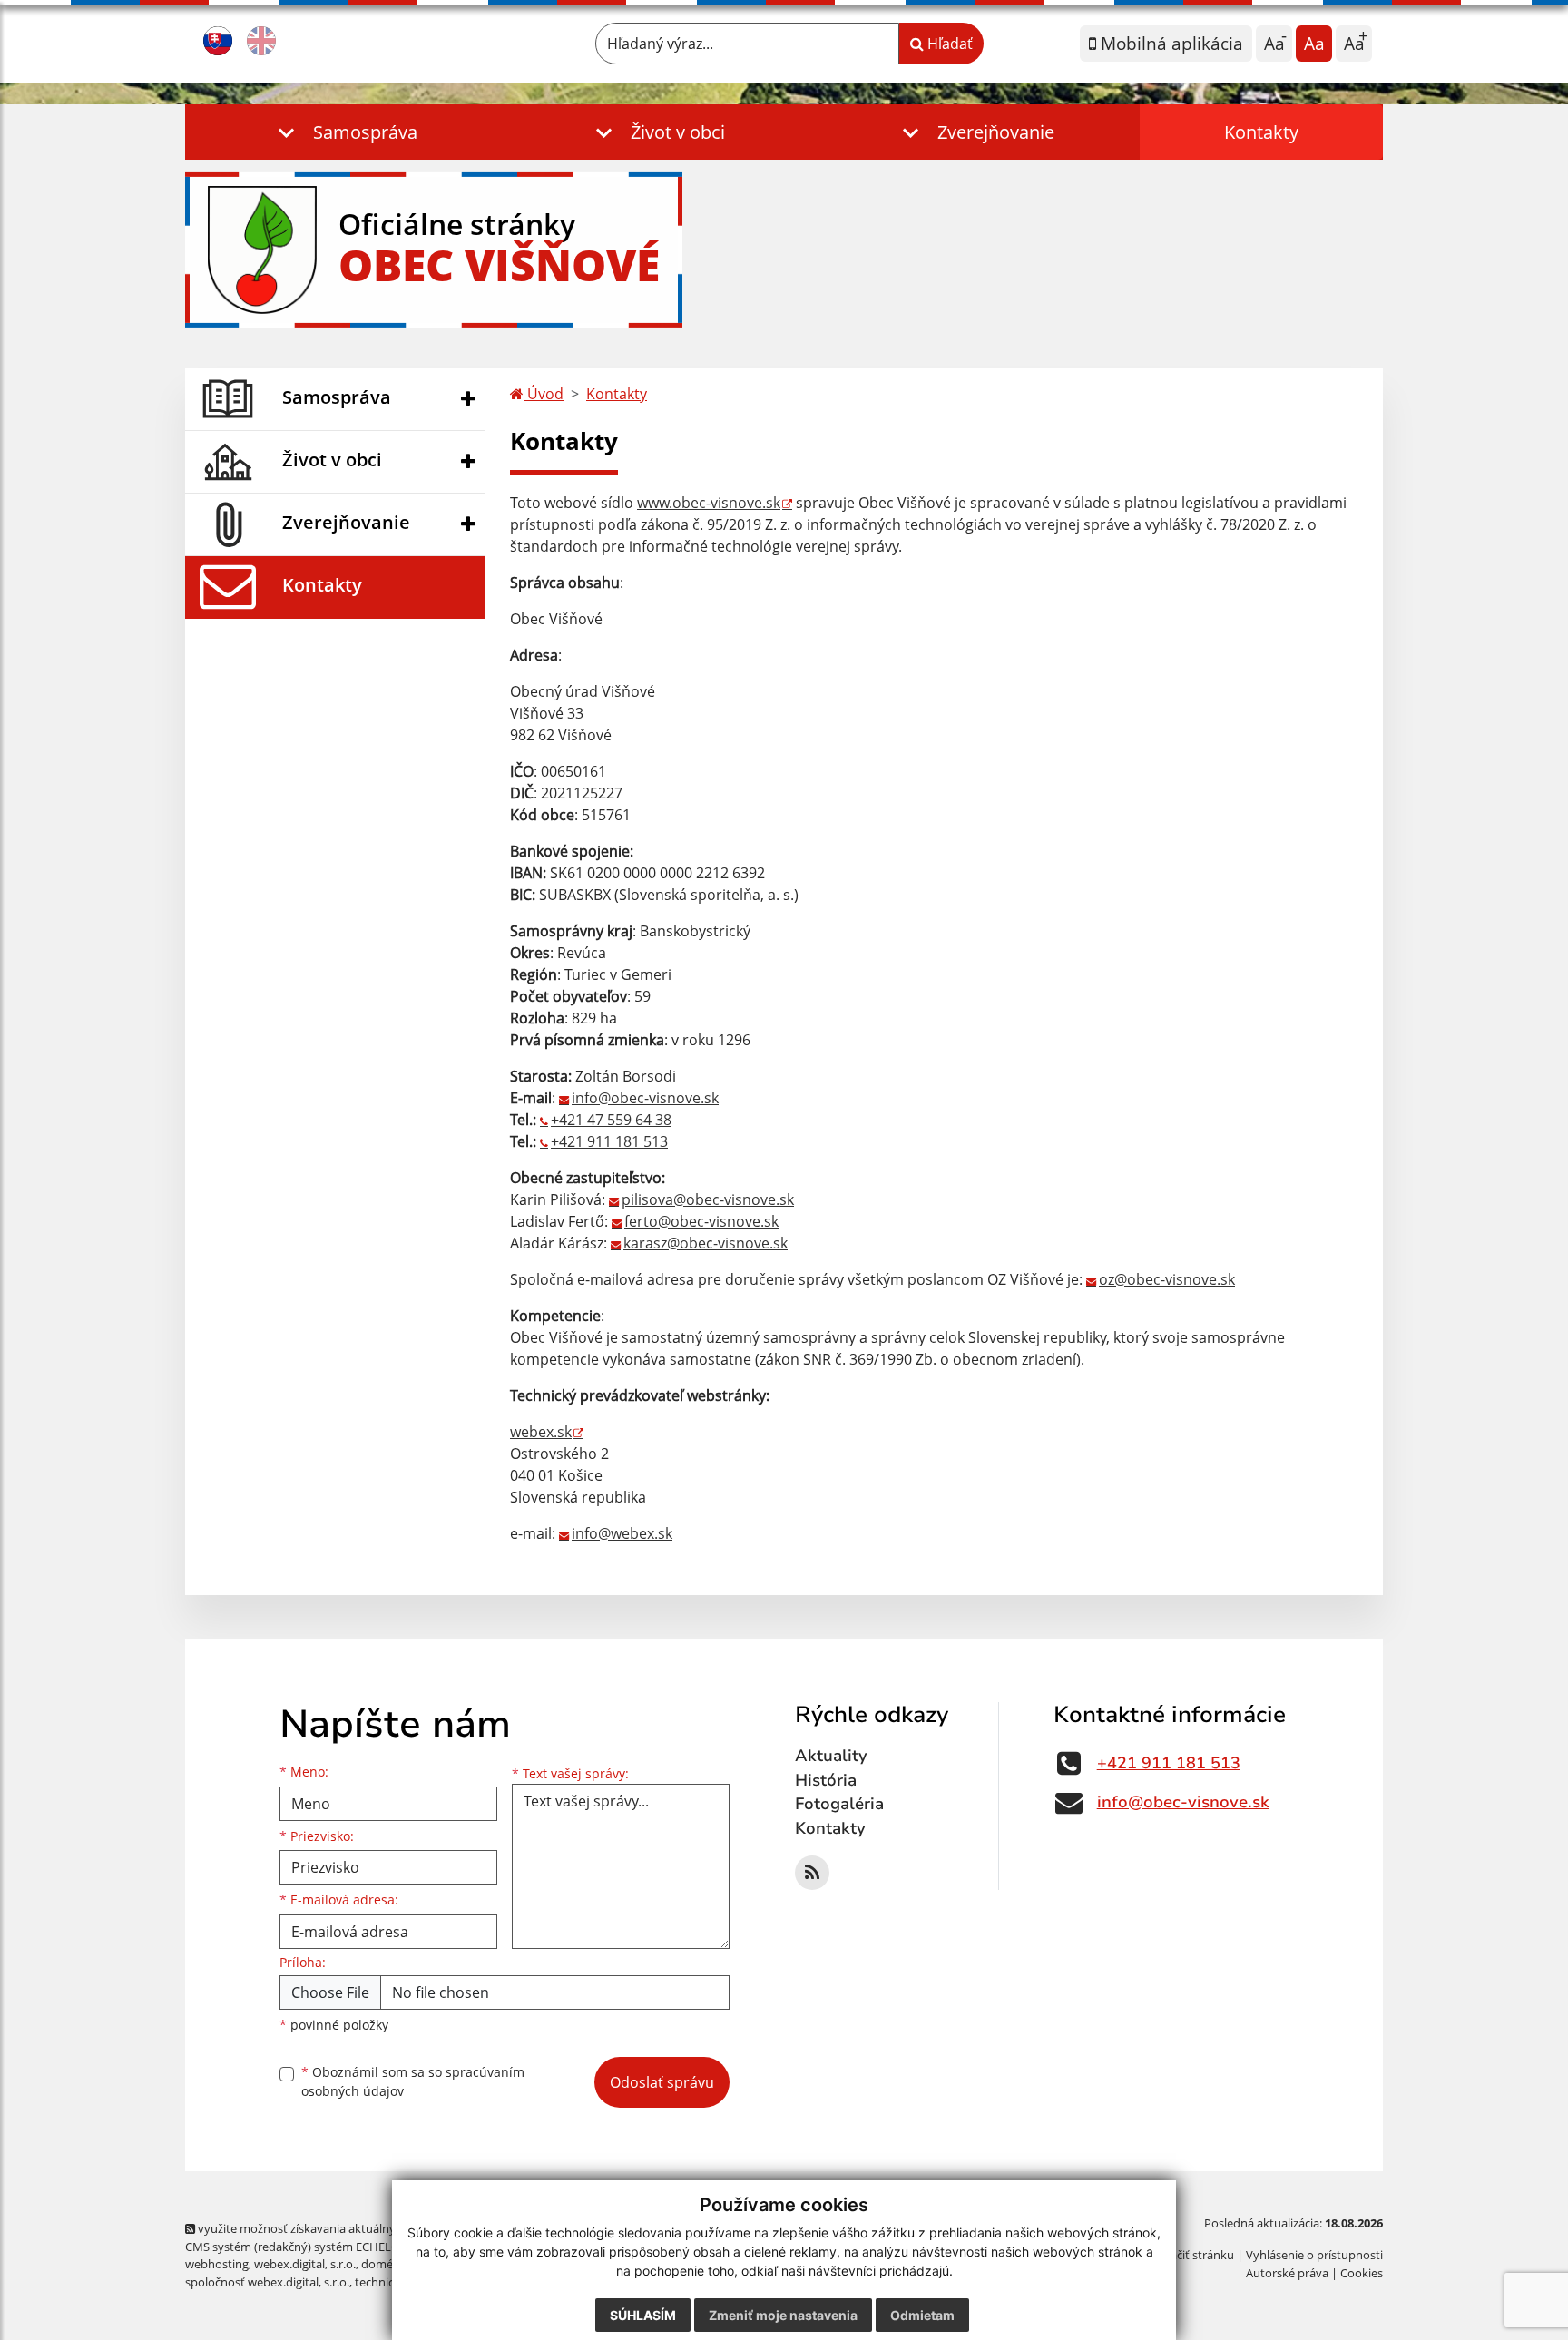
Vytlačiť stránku (1192, 2255)
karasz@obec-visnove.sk (706, 1243)
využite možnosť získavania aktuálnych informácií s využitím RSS (370, 2228)
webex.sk (541, 1432)
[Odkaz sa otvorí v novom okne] (812, 1873)
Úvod (544, 394)
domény (383, 2264)
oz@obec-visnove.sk (1167, 1279)
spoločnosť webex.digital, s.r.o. (267, 2282)
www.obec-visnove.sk (709, 503)
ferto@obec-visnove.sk (701, 1221)
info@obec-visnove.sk (645, 1098)
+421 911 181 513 (609, 1141)
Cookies (1362, 2273)
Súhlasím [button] (643, 2315)
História (826, 1780)
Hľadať (948, 44)
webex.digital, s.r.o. (305, 2264)
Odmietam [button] (922, 2315)
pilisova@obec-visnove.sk (708, 1199)
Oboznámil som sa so (413, 2081)
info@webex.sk (622, 1533)
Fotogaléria (839, 1804)
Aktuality (831, 1756)
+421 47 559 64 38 (611, 1120)
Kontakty (1261, 132)
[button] (344, 132)
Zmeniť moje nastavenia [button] (783, 2315)
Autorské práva (1287, 2273)
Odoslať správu (662, 2082)
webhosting (217, 2264)
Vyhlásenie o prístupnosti (1314, 2255)
